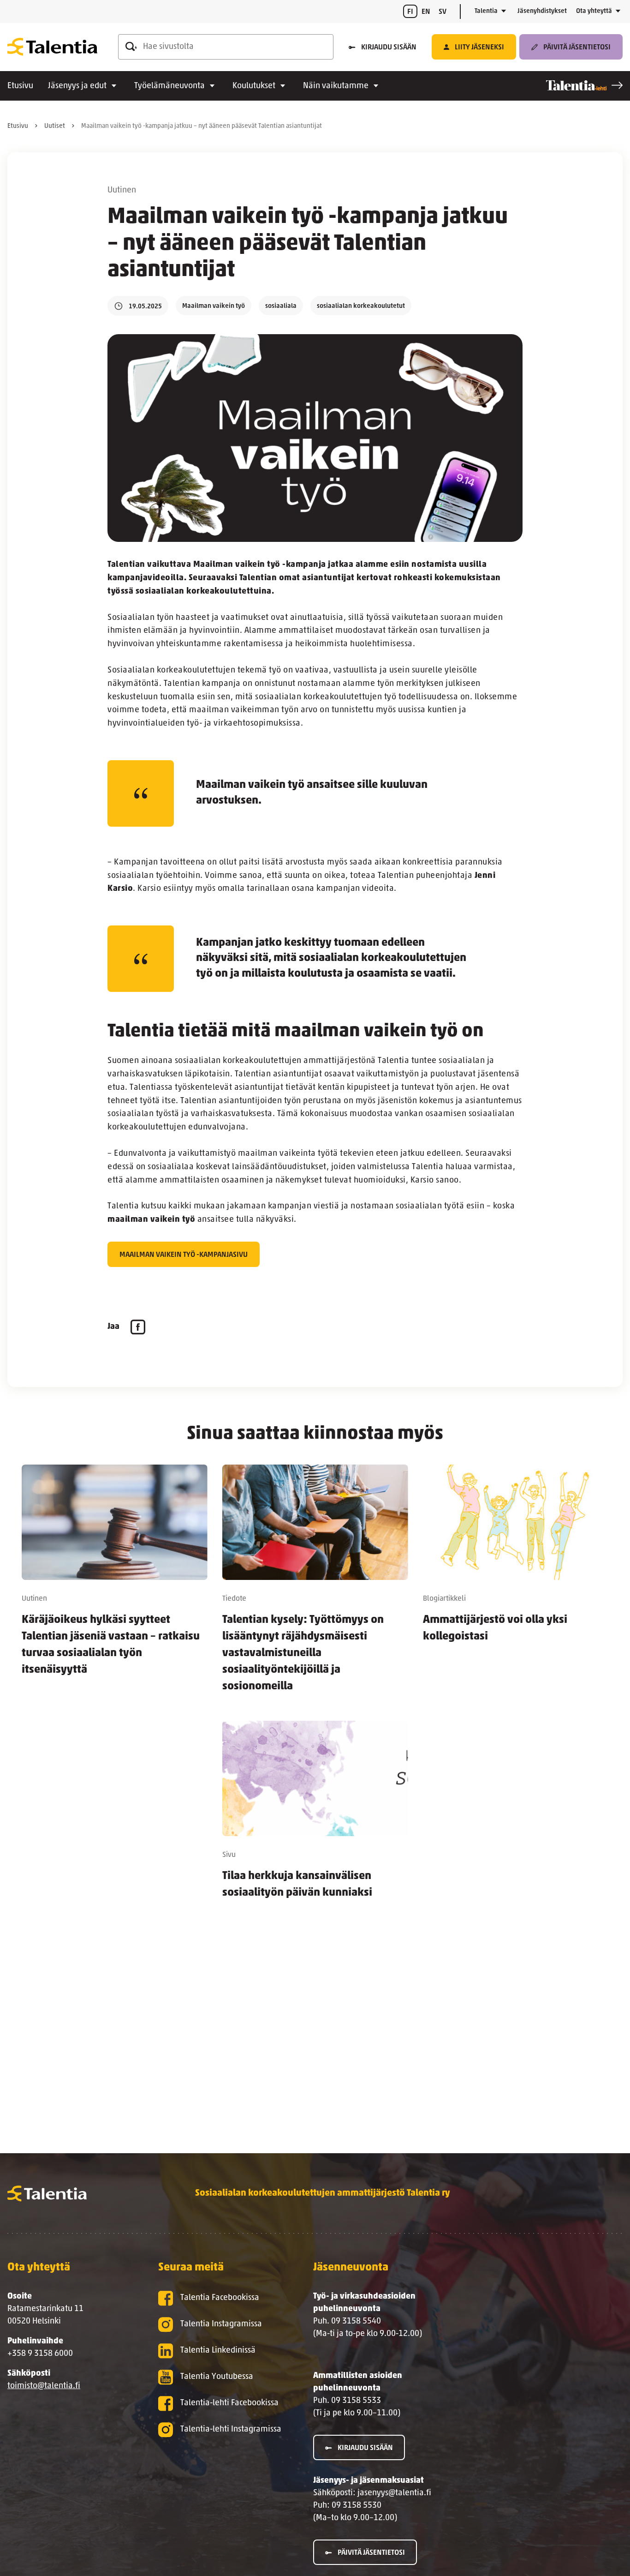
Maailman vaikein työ (214, 306)
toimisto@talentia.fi (44, 2386)
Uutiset (55, 126)
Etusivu (20, 86)
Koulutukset (254, 86)
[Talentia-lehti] (584, 85)
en (426, 12)
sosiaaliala (281, 306)
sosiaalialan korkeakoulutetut (361, 306)
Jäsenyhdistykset (542, 11)
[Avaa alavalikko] (504, 12)
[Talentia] (52, 47)
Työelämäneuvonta (169, 86)
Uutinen (122, 191)
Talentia (486, 11)
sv (443, 12)
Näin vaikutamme (336, 86)
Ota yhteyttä (594, 11)
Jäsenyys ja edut (77, 86)
